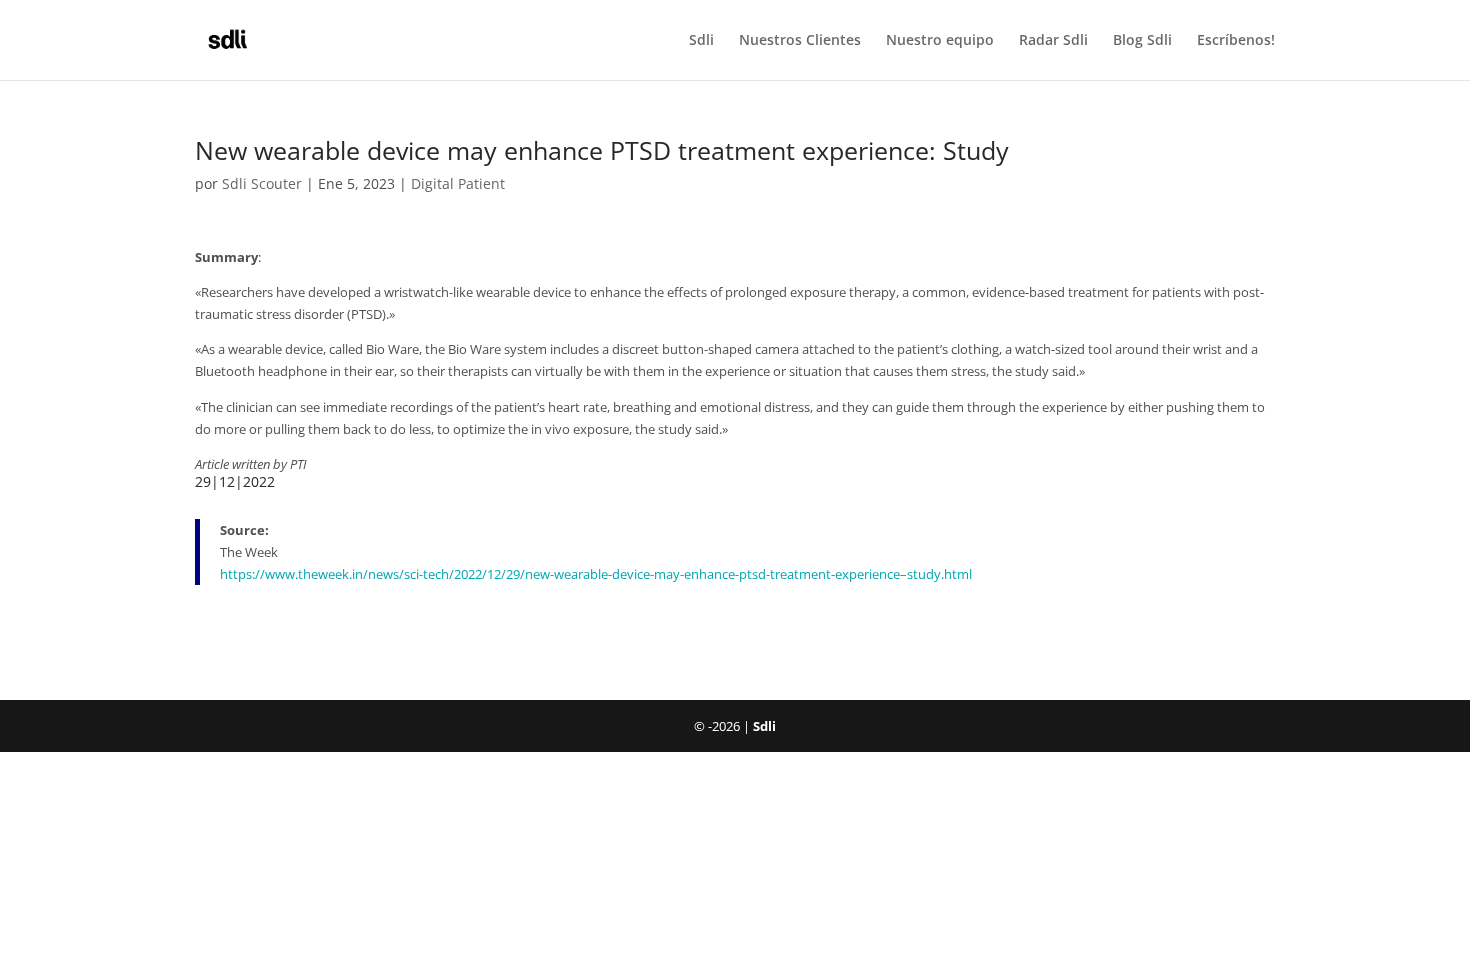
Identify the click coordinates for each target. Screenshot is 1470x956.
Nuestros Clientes (800, 41)
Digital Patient (458, 183)
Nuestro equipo (940, 41)
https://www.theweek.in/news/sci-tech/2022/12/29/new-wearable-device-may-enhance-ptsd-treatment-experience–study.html (596, 574)
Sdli (701, 41)
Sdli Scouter (262, 183)
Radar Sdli (1053, 41)
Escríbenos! (1236, 41)
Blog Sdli (1142, 41)
